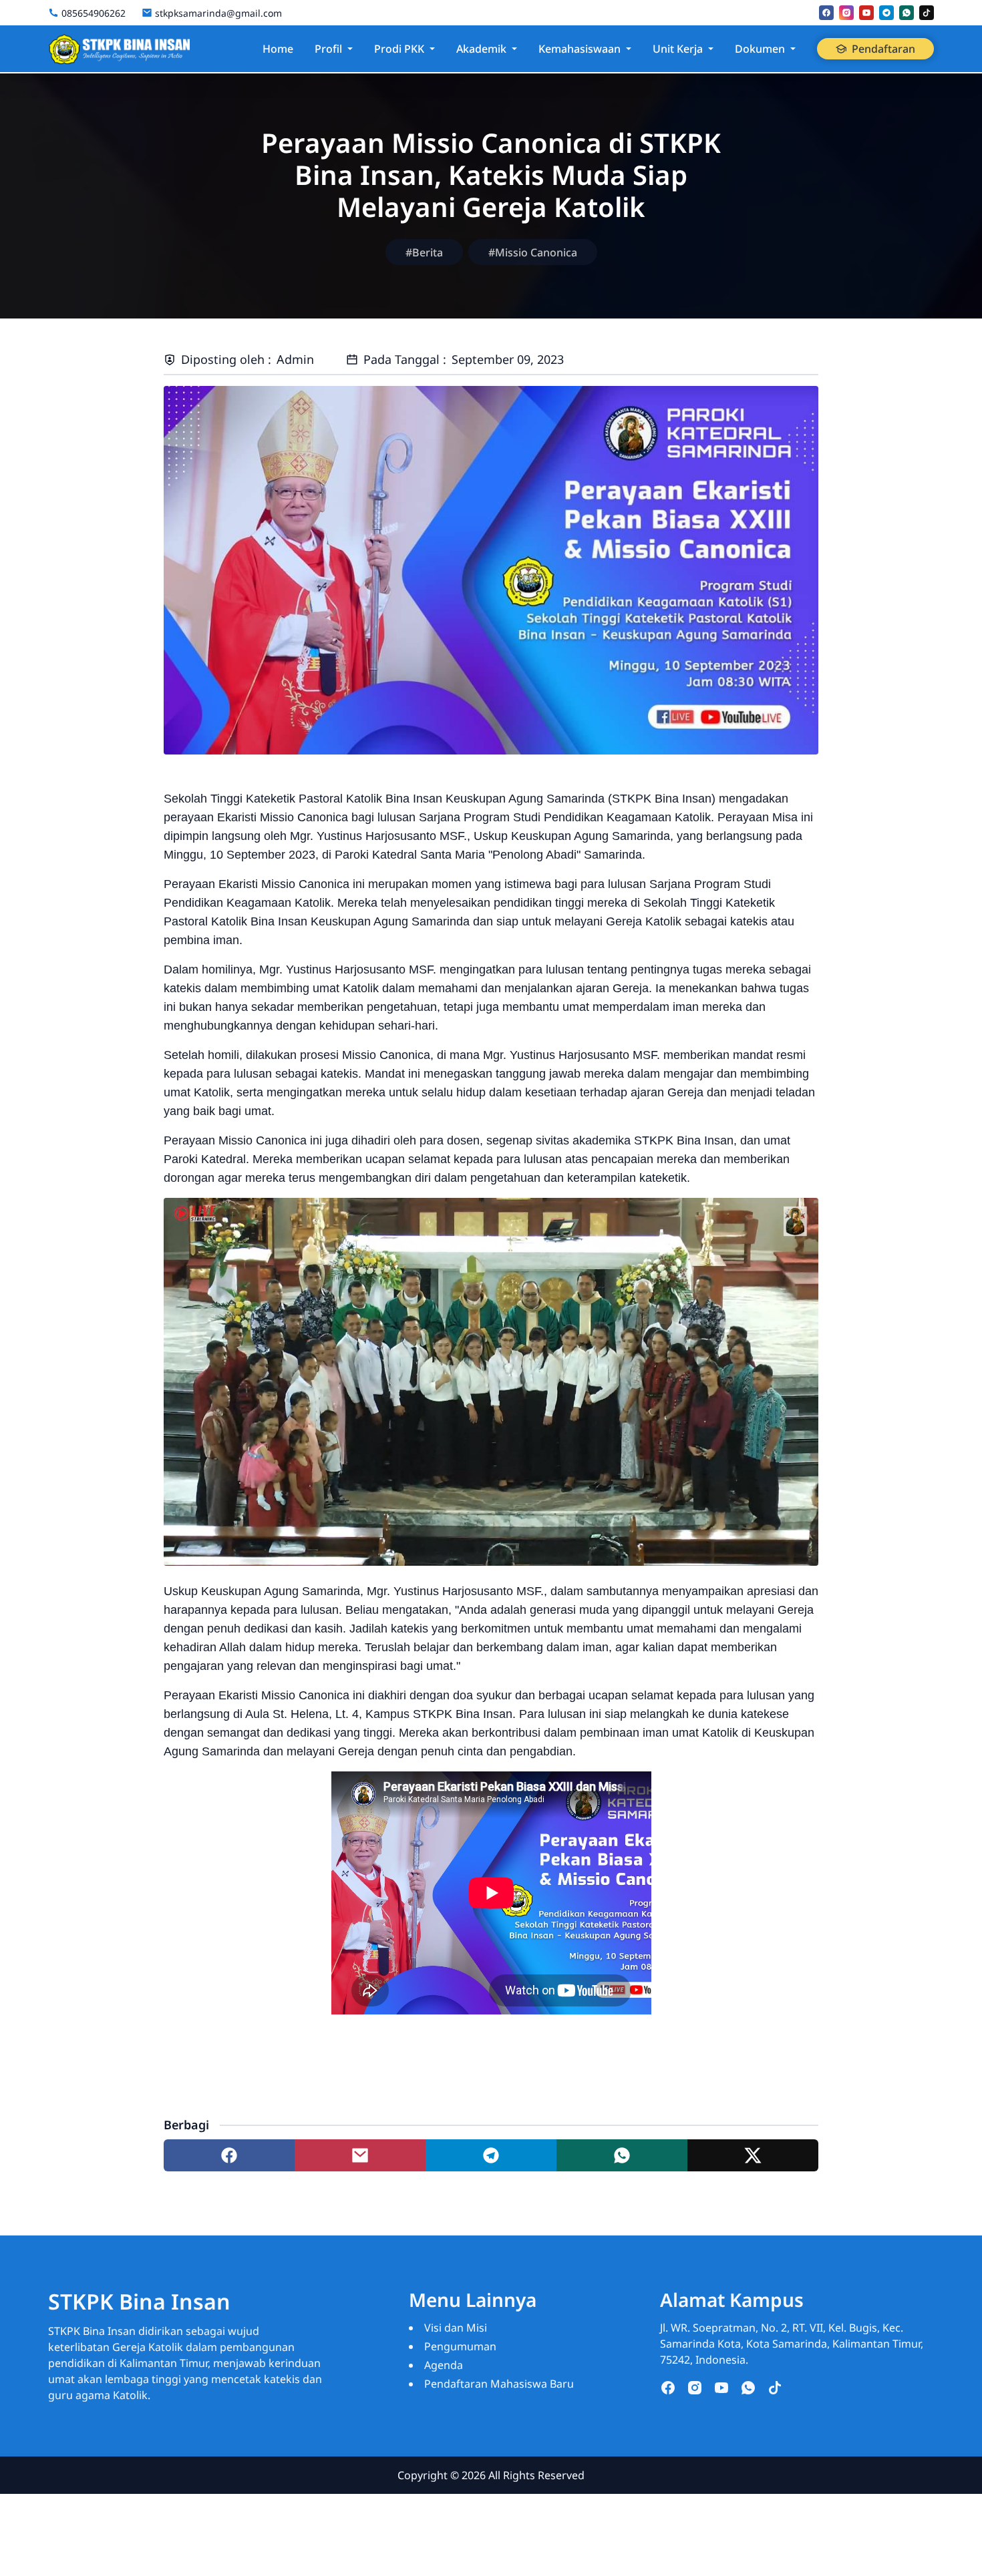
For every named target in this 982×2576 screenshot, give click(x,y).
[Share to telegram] (491, 2155)
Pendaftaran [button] (883, 49)
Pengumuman (460, 2346)
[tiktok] (927, 13)
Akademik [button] (481, 49)
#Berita (424, 252)
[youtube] (866, 13)
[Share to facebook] (229, 2155)
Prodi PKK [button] (399, 49)
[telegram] (886, 13)
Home (278, 49)
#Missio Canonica (533, 252)
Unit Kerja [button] (678, 49)
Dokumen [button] (760, 49)
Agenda (444, 2365)
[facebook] (826, 13)
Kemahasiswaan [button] (580, 49)
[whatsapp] (907, 13)
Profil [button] (328, 49)
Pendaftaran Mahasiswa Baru (499, 2384)
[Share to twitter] (753, 2155)
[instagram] (846, 13)
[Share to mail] (360, 2155)
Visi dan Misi (456, 2328)
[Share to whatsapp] (622, 2155)
